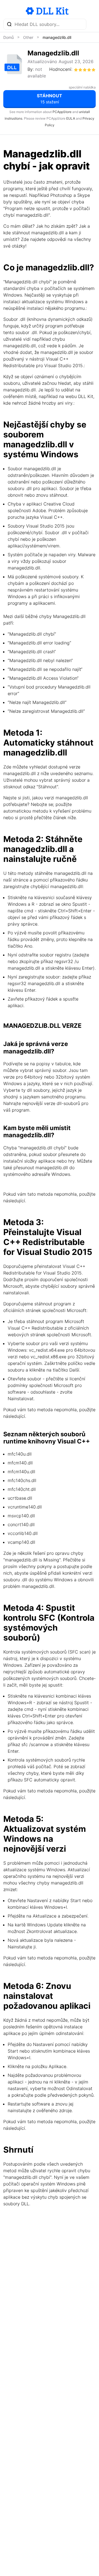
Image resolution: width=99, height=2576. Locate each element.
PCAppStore (62, 112)
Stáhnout (50, 99)
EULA (71, 118)
